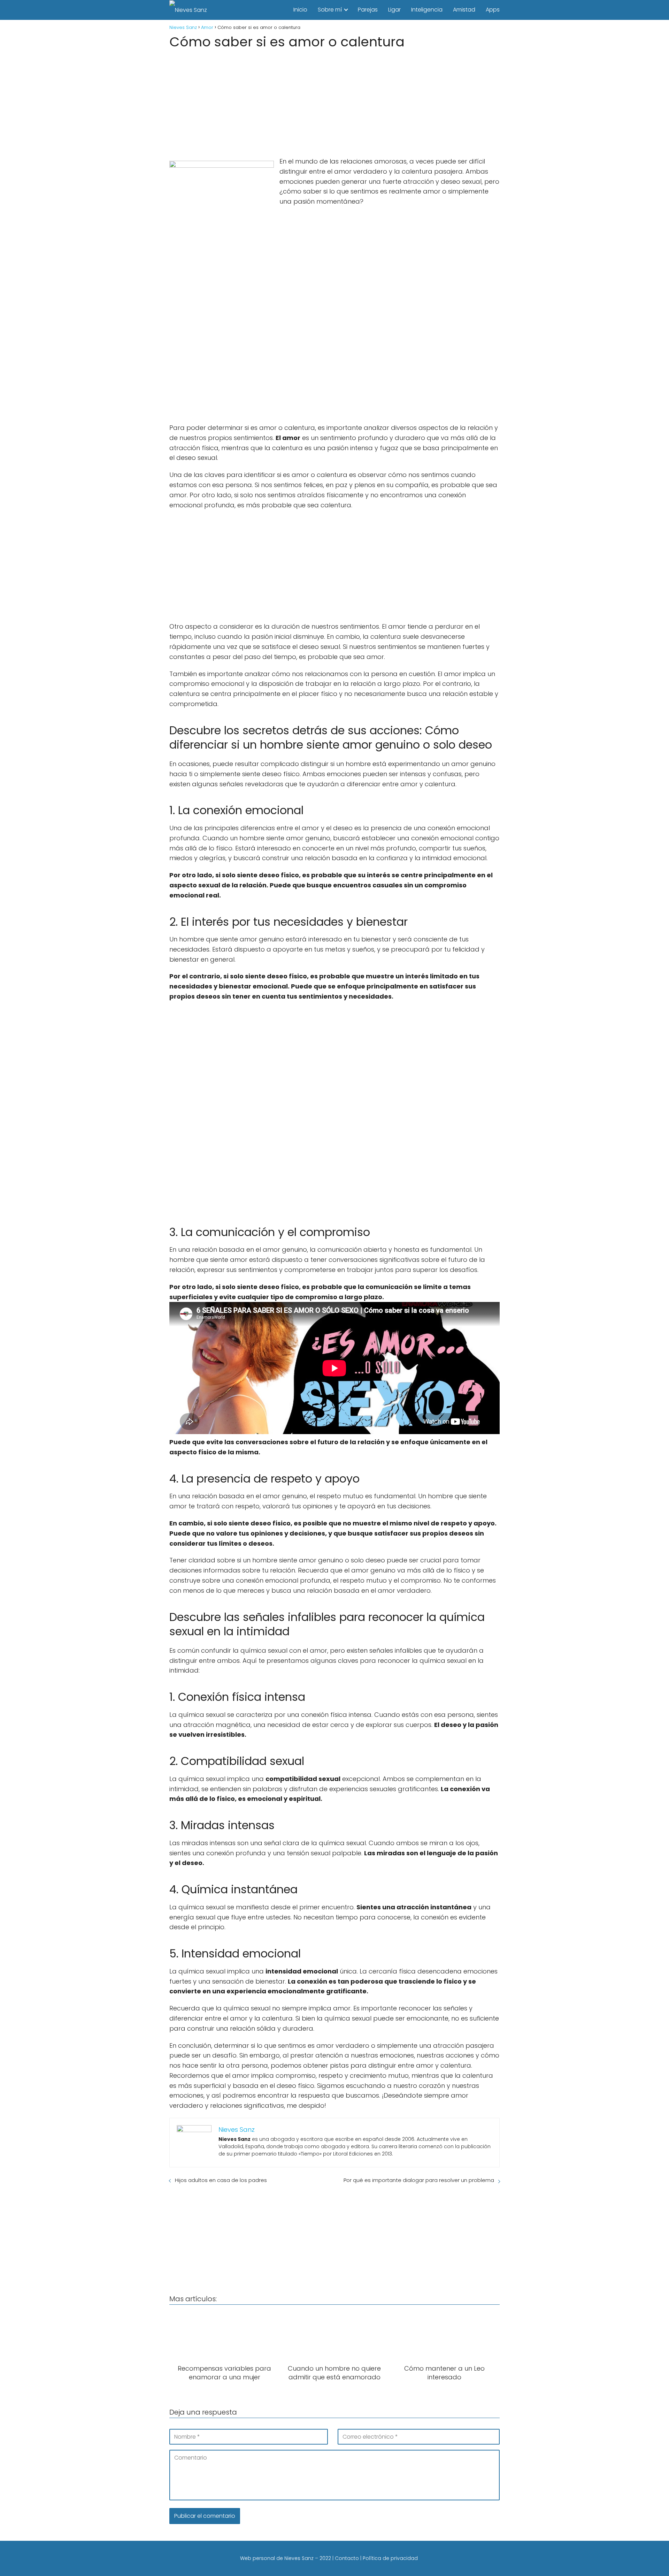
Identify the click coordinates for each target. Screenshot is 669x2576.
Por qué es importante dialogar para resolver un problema (419, 2180)
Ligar (394, 10)
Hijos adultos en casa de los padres (221, 2180)
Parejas (368, 10)
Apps (493, 10)
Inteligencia (427, 10)
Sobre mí (330, 10)
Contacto (347, 2558)
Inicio (300, 10)
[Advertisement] (334, 101)
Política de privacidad (390, 2558)
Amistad (464, 10)
